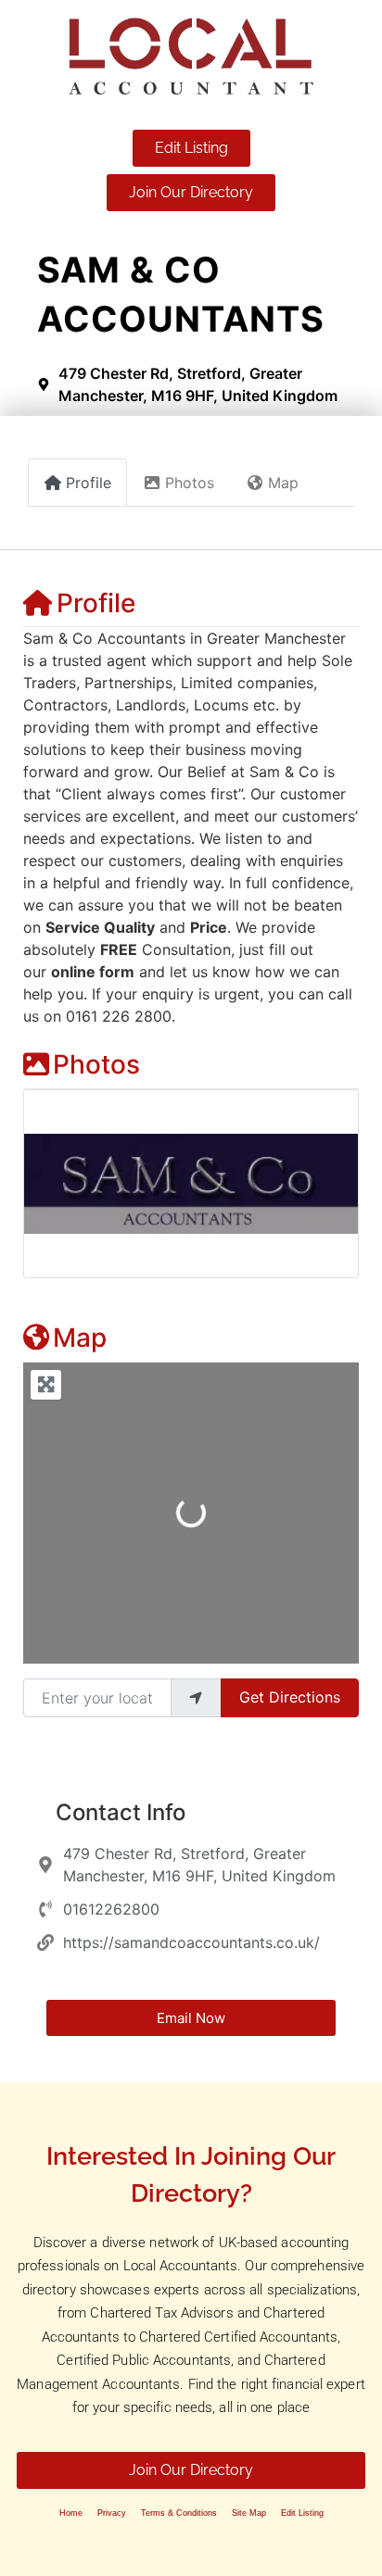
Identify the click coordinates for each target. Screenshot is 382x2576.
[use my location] (196, 1698)
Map (80, 1338)
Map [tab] (283, 483)
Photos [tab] (190, 483)
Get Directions (290, 1697)
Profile (96, 603)
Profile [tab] (89, 483)
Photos (96, 1064)
